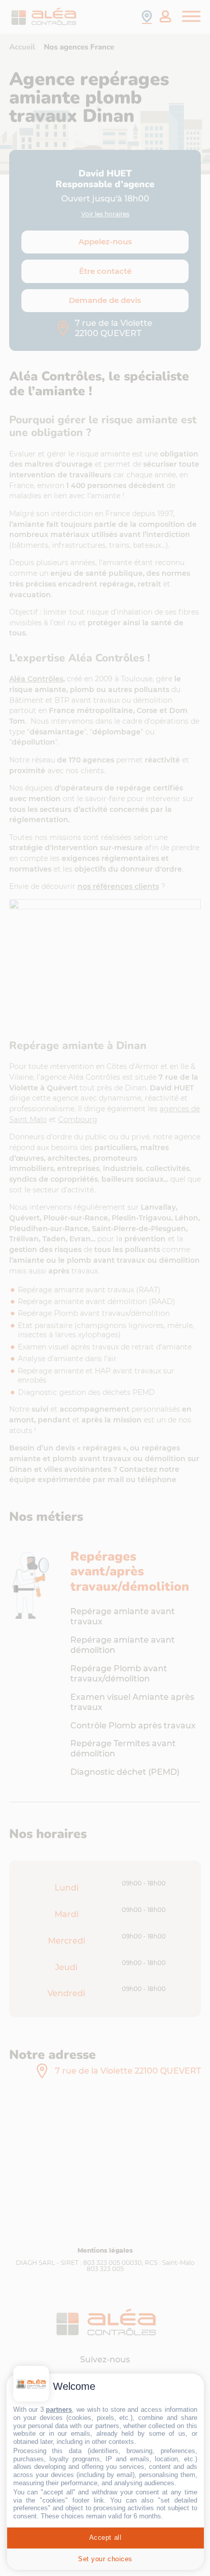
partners (59, 2409)
